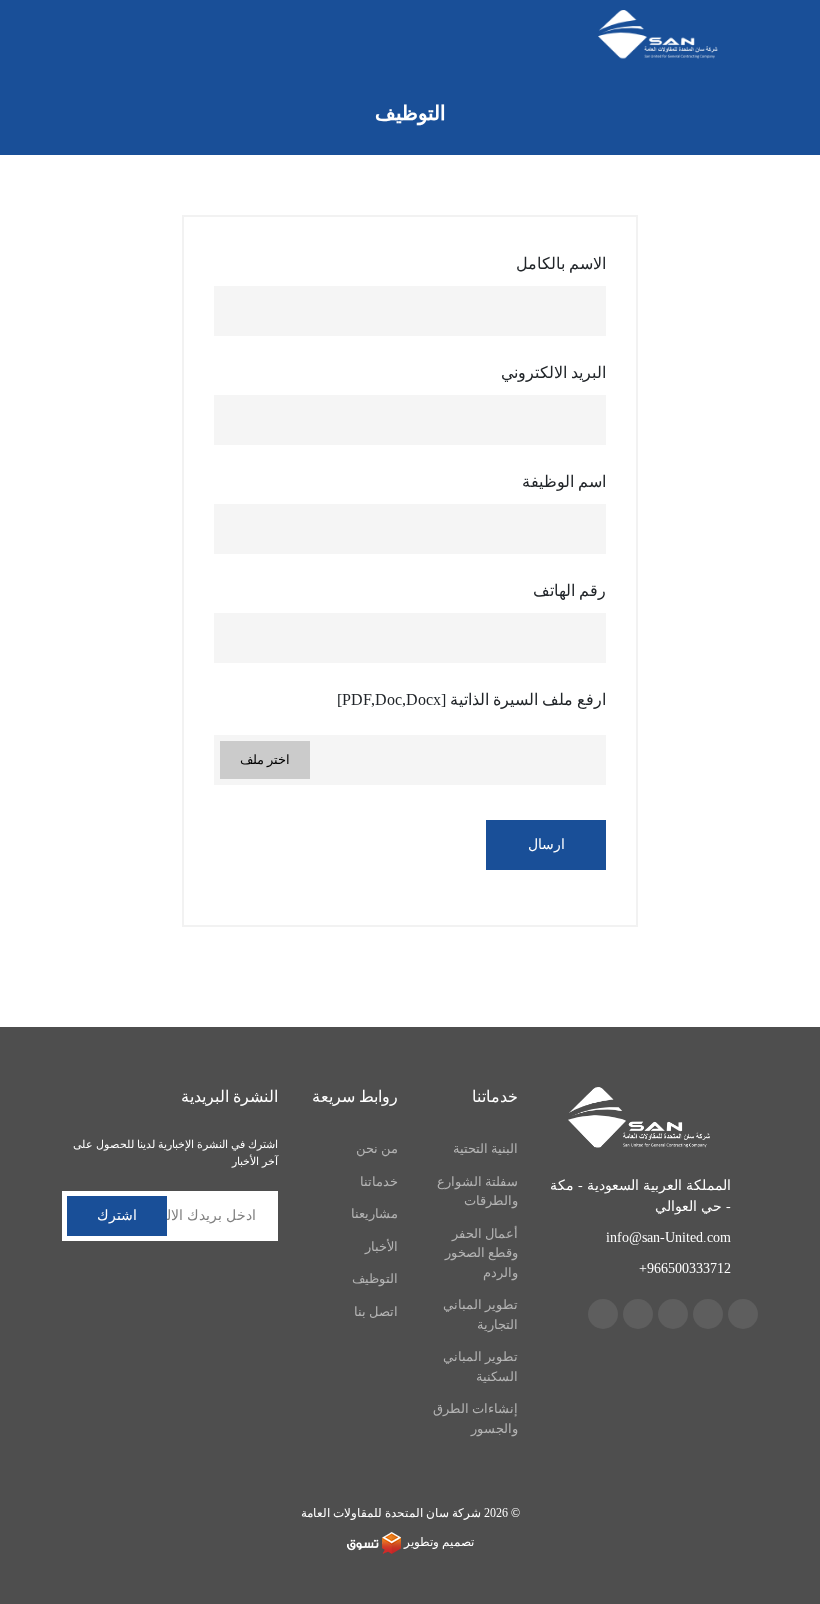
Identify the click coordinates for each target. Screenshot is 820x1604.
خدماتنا (379, 1181)
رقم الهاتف (569, 590)
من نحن (377, 1148)
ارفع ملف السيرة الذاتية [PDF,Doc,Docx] (471, 699)
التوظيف (375, 1278)
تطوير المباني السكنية (480, 1366)
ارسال (546, 844)
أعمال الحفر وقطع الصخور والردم (481, 1253)
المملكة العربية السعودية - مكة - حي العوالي (640, 1196)
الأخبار (381, 1246)
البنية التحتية (485, 1148)
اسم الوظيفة (564, 481)
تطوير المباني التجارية (480, 1314)
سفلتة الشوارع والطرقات (477, 1191)
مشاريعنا (374, 1213)
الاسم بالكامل (561, 263)
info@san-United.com (668, 1237)
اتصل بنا (376, 1311)
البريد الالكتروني (553, 372)
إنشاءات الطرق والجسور (475, 1418)
